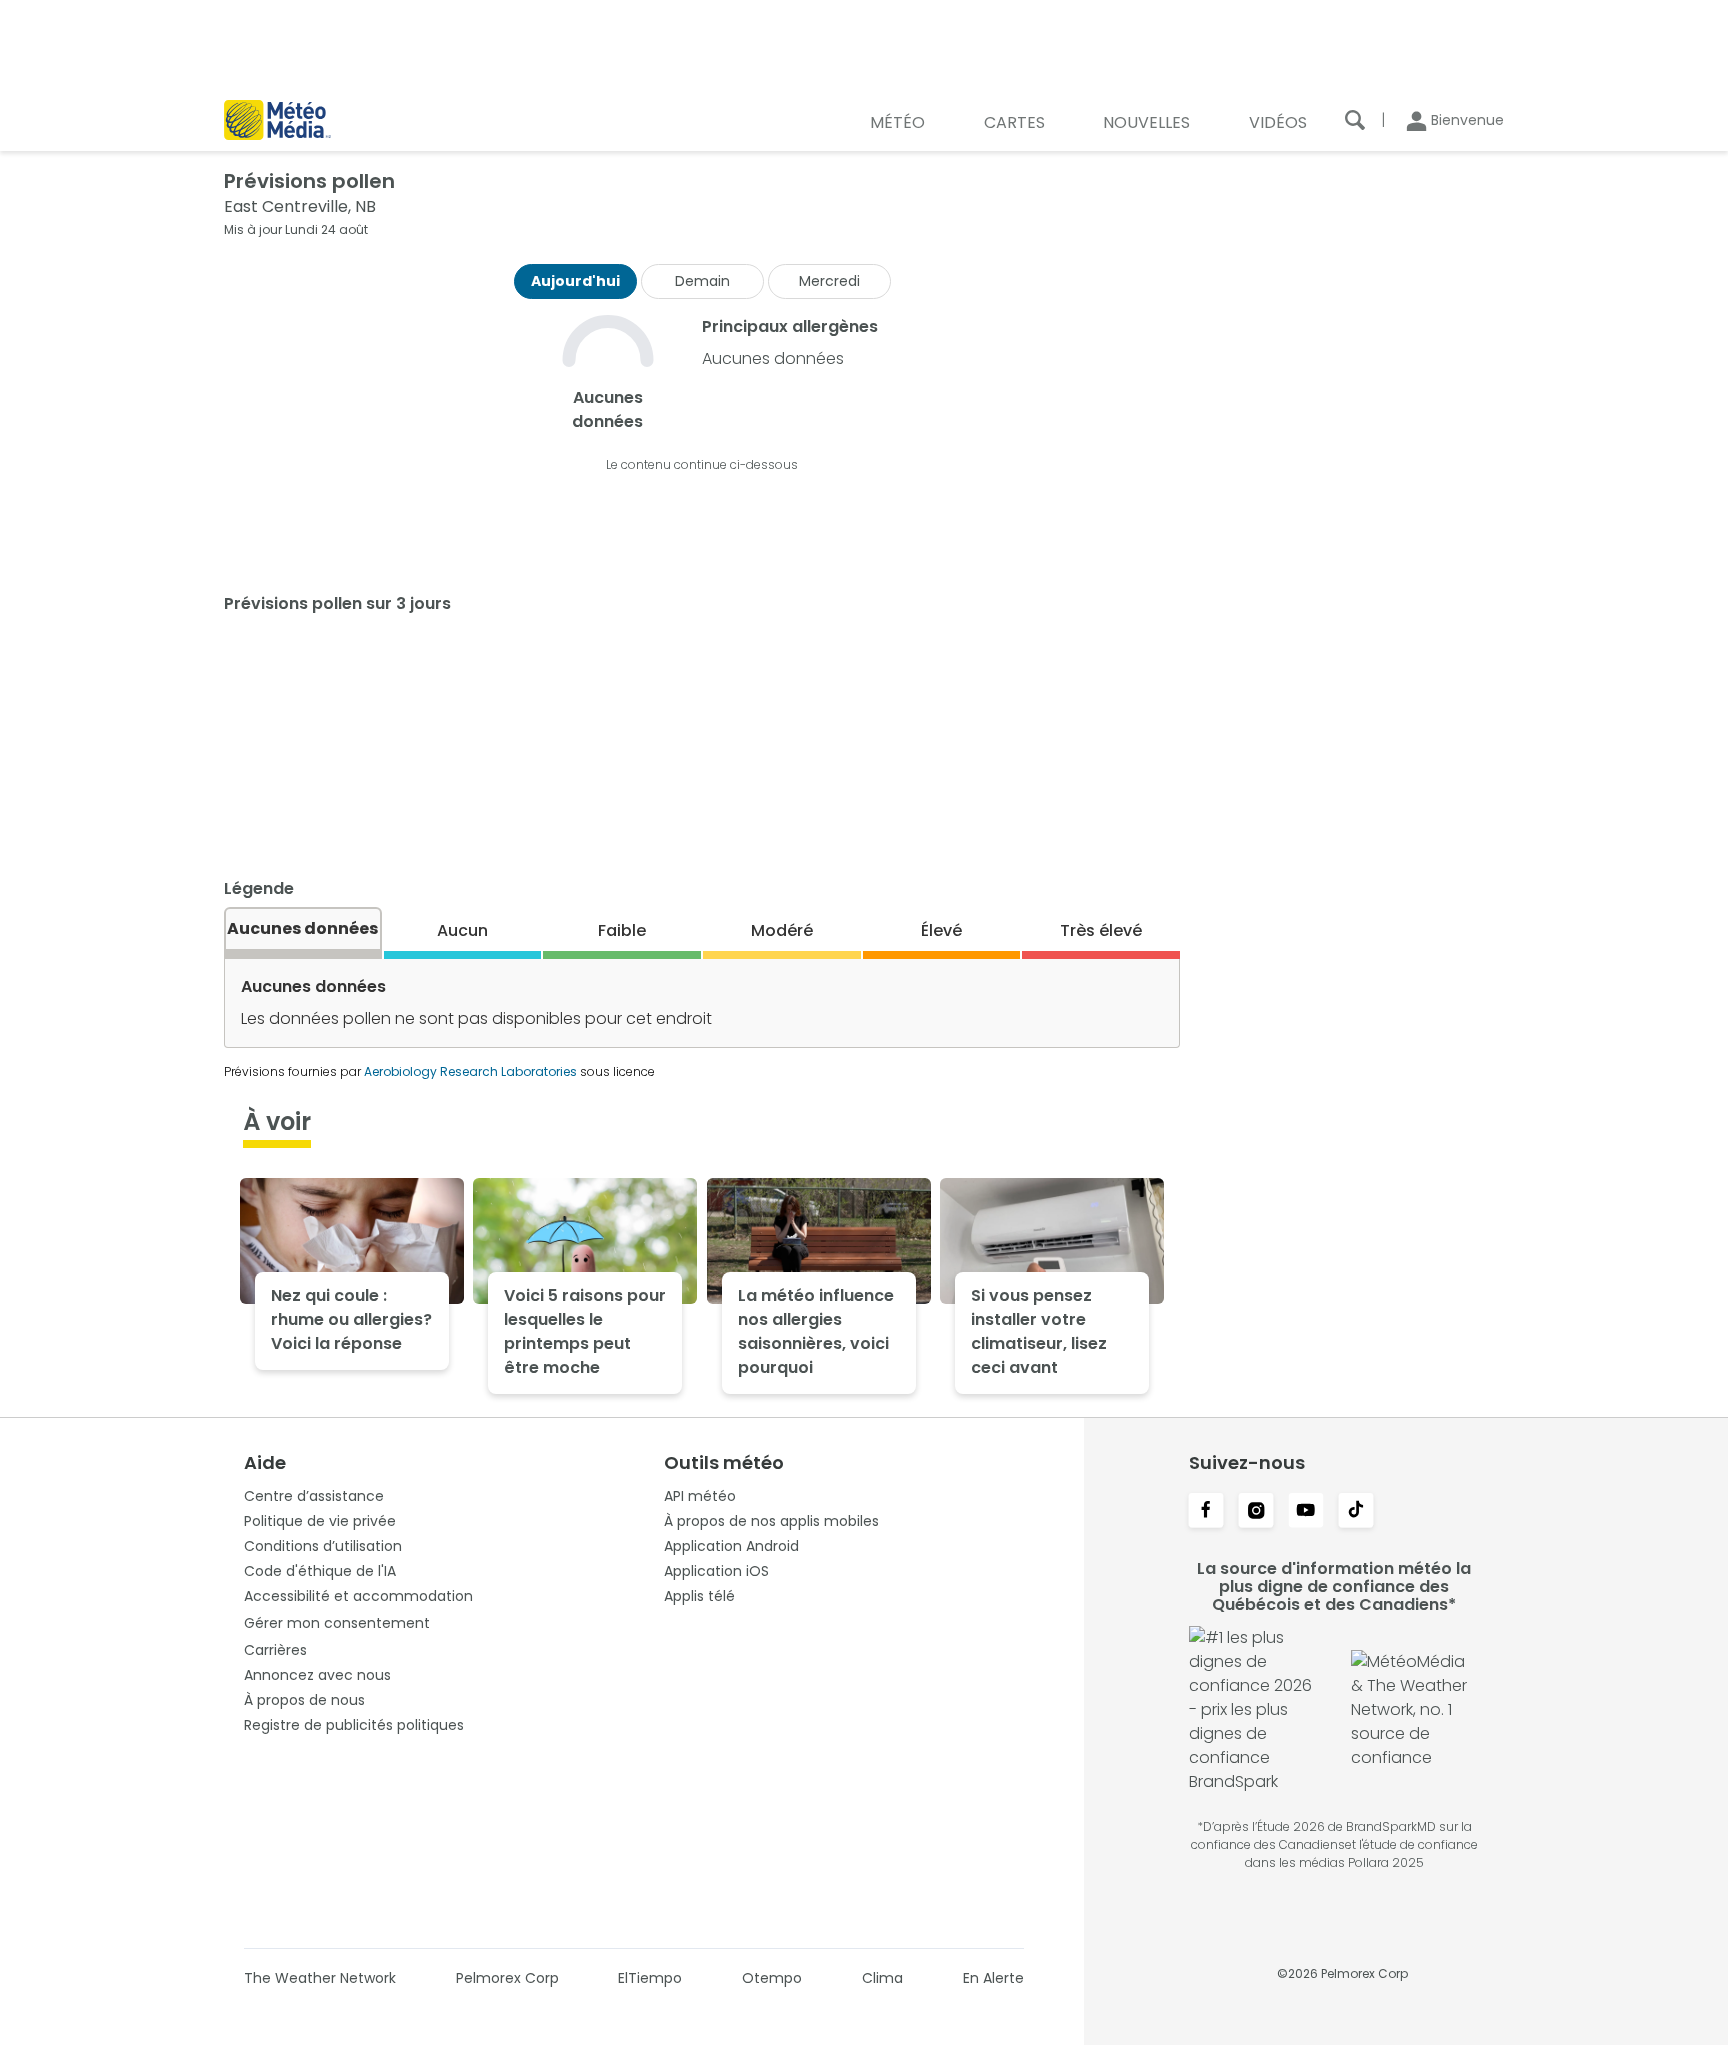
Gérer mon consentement (337, 1623)
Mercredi (829, 281)
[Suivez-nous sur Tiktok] (1356, 1512)
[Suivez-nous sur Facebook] (1206, 1512)
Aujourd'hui (575, 281)
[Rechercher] (1355, 120)
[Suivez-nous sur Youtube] (1306, 1512)
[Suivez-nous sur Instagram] (1256, 1512)
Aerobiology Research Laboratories (470, 1071)
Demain (702, 281)
